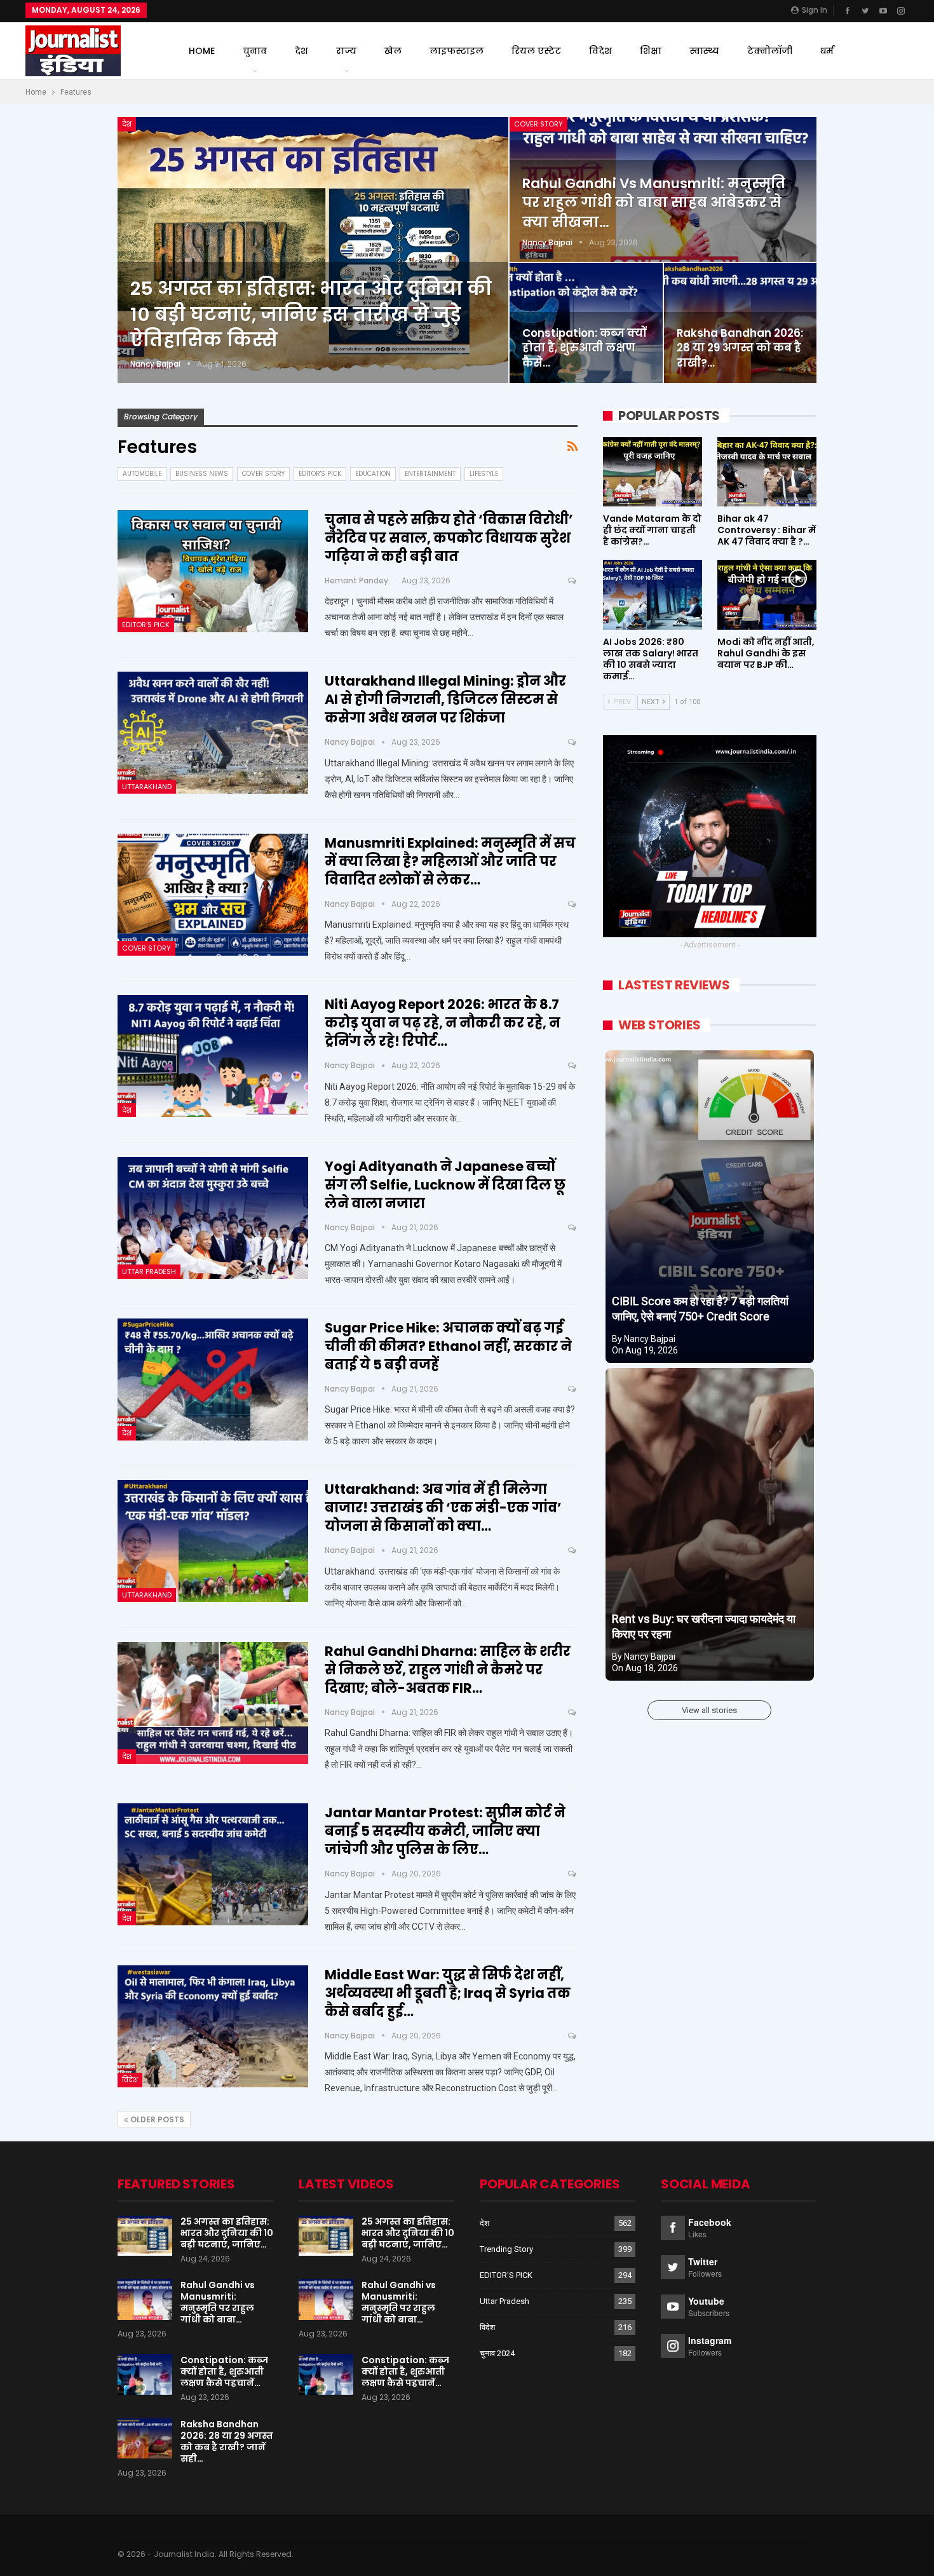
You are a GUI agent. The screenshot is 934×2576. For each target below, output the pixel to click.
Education (373, 474)
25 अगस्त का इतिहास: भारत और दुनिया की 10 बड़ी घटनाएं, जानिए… (227, 2233)
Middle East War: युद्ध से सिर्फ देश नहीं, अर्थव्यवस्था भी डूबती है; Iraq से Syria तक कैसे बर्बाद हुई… (448, 1993)
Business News (202, 474)
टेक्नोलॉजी (770, 51)
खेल (393, 51)
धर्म (827, 51)
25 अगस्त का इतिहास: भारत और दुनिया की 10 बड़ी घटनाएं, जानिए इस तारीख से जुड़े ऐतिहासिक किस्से (311, 314)
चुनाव (255, 51)
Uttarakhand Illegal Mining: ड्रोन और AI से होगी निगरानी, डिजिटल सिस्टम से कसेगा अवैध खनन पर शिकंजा (445, 699)
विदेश (600, 51)
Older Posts (156, 2119)
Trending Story (506, 2249)
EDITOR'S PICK (320, 474)
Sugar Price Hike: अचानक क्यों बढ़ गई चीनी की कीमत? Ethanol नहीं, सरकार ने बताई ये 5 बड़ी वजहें (448, 1346)
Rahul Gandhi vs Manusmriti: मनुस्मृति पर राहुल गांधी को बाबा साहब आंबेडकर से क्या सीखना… (654, 203)
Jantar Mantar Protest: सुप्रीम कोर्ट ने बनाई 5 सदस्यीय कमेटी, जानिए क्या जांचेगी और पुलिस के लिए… (445, 1831)
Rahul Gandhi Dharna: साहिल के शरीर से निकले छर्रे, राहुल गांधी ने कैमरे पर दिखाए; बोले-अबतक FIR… (448, 1670)
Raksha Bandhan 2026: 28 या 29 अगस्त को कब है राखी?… (740, 348)
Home (202, 51)
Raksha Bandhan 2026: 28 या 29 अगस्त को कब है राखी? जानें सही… (227, 2441)
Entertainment (430, 474)
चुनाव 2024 (497, 2353)
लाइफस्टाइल (457, 51)
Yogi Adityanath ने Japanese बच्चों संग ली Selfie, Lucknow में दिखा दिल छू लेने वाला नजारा (445, 1185)
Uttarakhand (147, 787)
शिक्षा (651, 51)
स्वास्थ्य (704, 51)
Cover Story (538, 124)
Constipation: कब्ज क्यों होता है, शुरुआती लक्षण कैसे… (584, 348)
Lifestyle (484, 474)
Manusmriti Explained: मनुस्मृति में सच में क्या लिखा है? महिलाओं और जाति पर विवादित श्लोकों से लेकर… (450, 861)
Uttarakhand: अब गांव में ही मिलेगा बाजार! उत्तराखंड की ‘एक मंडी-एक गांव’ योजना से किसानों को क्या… (443, 1508)
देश (301, 51)
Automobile (142, 474)
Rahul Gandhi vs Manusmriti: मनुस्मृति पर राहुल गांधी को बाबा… (218, 2302)
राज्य (346, 51)
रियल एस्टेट (536, 51)
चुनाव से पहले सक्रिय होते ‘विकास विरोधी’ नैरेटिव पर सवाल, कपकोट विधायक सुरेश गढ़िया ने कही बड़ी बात (449, 538)
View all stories (709, 1710)
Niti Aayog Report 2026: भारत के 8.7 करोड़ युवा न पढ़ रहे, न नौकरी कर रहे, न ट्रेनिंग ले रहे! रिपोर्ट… (443, 1023)
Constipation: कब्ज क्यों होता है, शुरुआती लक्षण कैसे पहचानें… (224, 2371)
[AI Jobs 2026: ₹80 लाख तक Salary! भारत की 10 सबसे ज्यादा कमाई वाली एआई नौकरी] (653, 594)
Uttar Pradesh (149, 1271)
